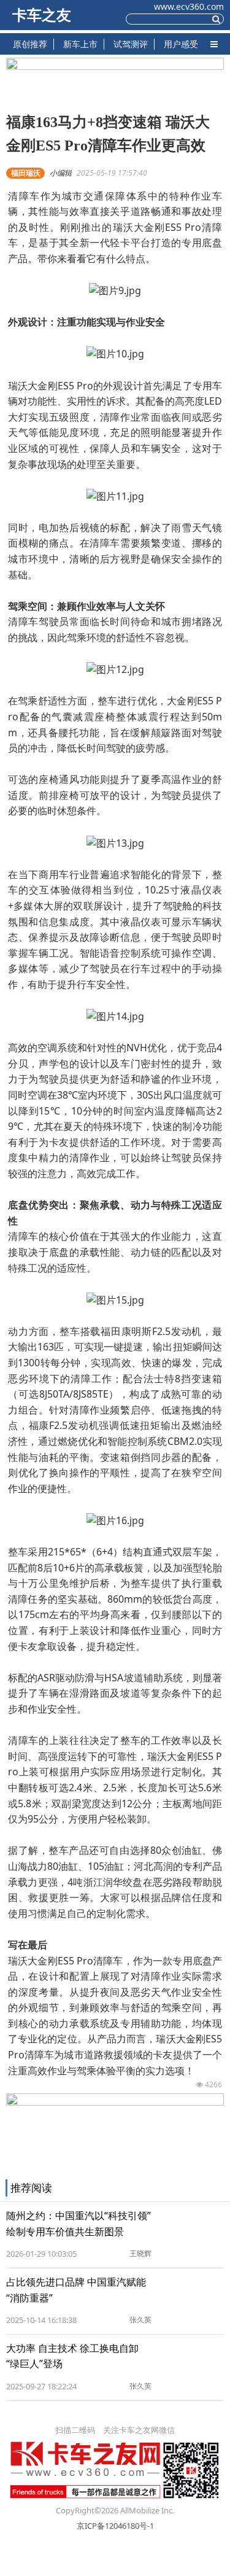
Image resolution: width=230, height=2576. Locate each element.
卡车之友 (42, 15)
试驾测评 (131, 44)
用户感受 (181, 44)
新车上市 (80, 44)
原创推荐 (30, 44)
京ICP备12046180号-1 (115, 2526)
